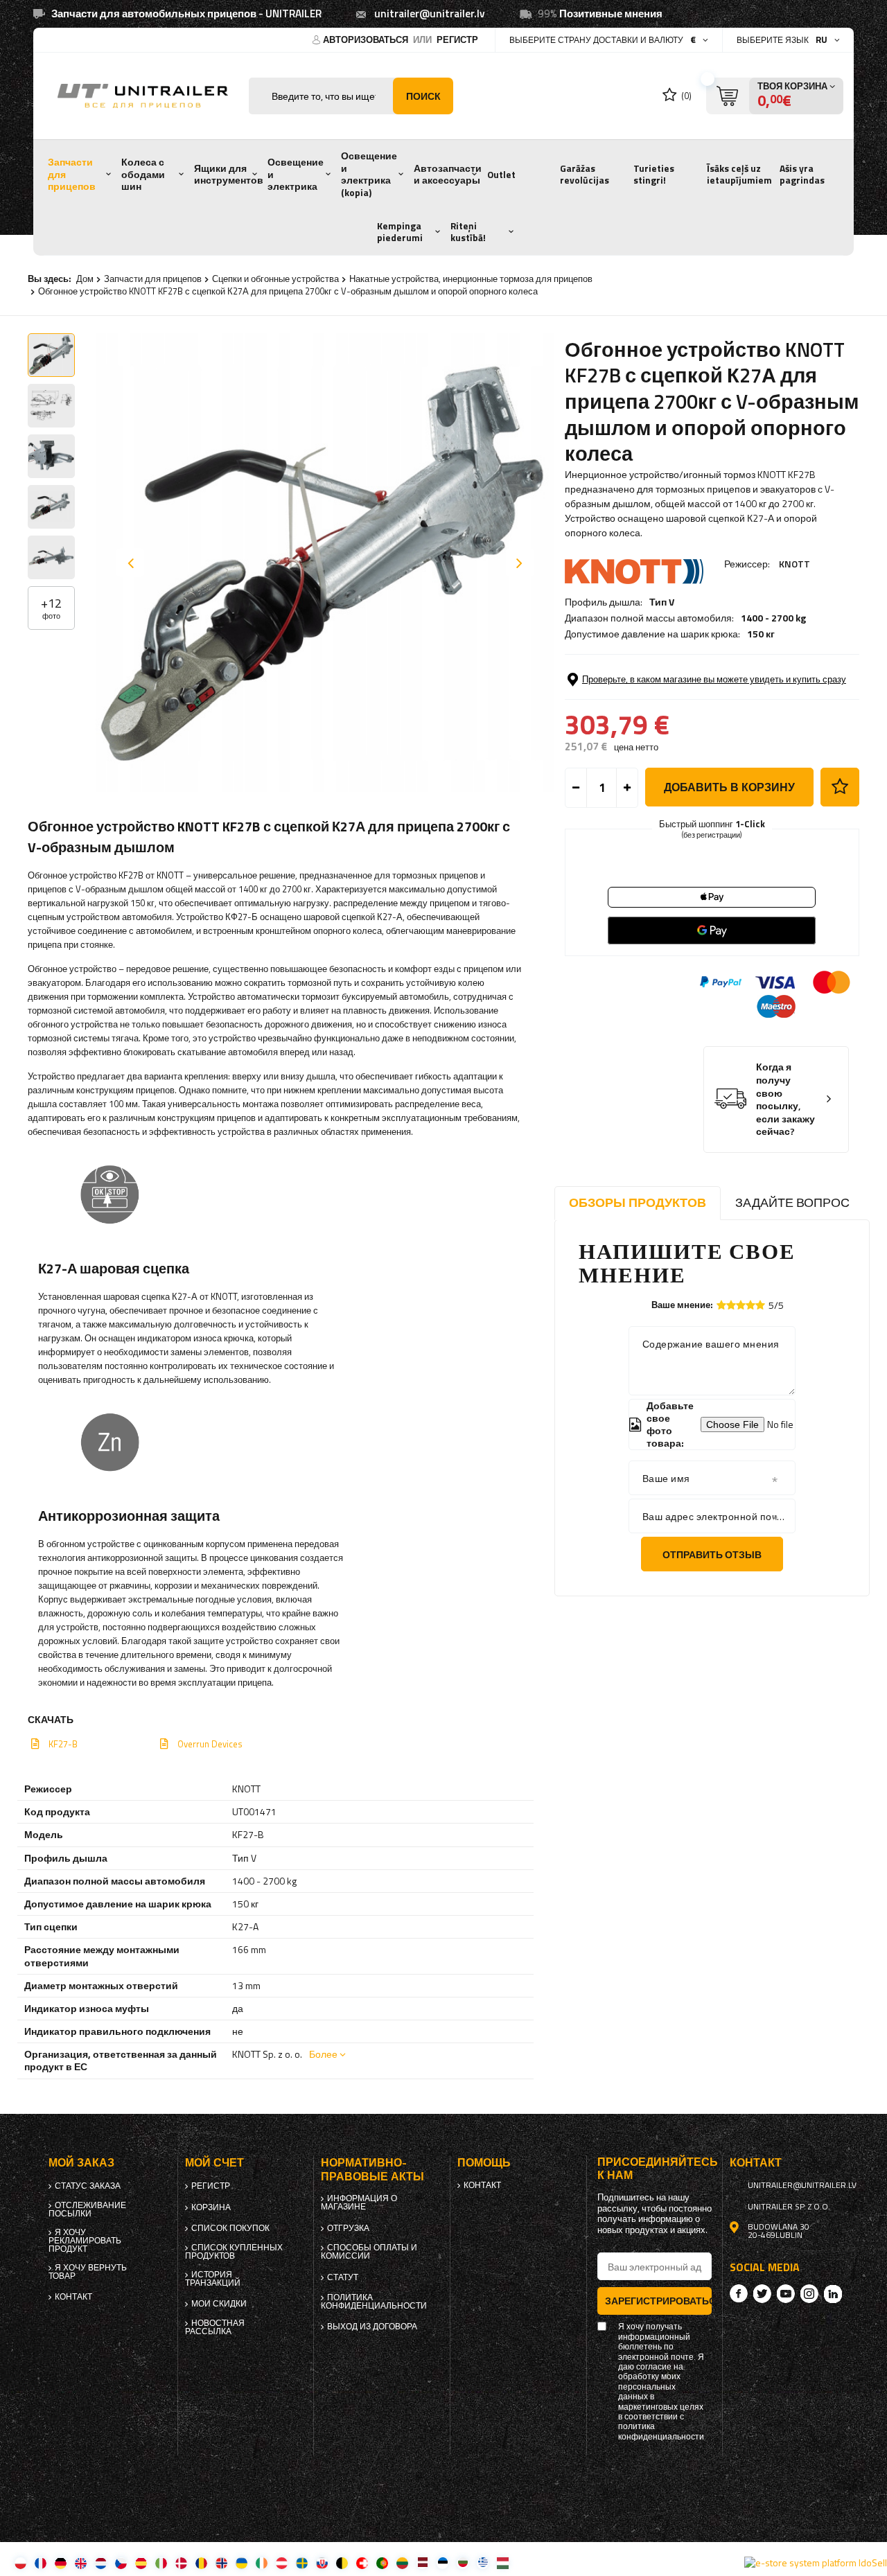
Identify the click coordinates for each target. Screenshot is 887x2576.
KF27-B (63, 1744)
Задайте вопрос (792, 1202)
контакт (73, 2297)
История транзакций (213, 2279)
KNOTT (794, 564)
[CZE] (121, 2562)
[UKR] (241, 2562)
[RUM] (201, 2562)
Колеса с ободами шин (143, 174)
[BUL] (463, 2562)
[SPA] (141, 2562)
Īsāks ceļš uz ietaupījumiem (739, 175)
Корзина (211, 2207)
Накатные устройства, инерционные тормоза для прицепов (471, 279)
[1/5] (721, 1305)
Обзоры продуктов (638, 1202)
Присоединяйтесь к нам (655, 2169)
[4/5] (750, 1305)
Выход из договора (372, 2327)
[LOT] (422, 2562)
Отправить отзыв (712, 1554)
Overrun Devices (210, 1744)
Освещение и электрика (296, 174)
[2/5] (731, 1305)
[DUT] (101, 2562)
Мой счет (214, 2163)
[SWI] (362, 2562)
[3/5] (741, 1305)
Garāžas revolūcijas (585, 175)
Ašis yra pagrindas (802, 175)
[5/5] (760, 1305)
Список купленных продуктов (234, 2252)
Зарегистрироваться (659, 2301)
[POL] (20, 2562)
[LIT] (402, 2562)
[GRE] (483, 2562)
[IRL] (262, 2562)
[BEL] (342, 2562)
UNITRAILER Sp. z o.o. (789, 2207)
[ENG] (81, 2562)
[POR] (382, 2562)
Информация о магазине (359, 2203)
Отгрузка (348, 2228)
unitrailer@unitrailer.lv (430, 14)
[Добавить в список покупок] (840, 787)
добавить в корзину (729, 787)
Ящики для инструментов (229, 175)
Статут (343, 2277)
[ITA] (161, 2562)
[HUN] (503, 2562)
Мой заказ (81, 2163)
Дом (85, 279)
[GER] (61, 2562)
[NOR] (221, 2562)
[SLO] (322, 2562)
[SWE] (302, 2562)
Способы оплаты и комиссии (369, 2252)
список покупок (230, 2228)
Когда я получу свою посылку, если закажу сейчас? (785, 1099)
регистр (457, 39)
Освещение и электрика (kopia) (369, 174)
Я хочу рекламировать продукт (85, 2241)
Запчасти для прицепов (72, 174)
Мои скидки (219, 2304)
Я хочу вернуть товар (88, 2272)
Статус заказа (88, 2186)
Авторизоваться (367, 39)
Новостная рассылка (215, 2327)
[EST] (442, 2562)
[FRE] (41, 2562)
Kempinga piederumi (400, 232)
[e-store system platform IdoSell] (816, 2563)
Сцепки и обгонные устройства (275, 279)
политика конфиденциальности (374, 2302)
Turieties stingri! (654, 175)
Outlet (501, 175)
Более (323, 2054)
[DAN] (181, 2562)
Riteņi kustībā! (468, 232)
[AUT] (282, 2562)
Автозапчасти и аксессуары (448, 175)
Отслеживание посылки (87, 2209)
